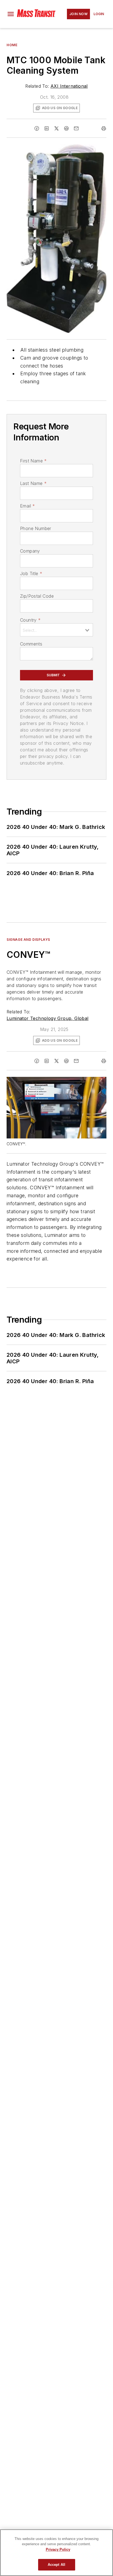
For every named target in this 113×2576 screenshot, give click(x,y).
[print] (104, 128)
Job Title (31, 573)
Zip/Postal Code (37, 596)
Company (30, 551)
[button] (11, 14)
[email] (76, 128)
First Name (33, 461)
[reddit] (66, 128)
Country (30, 620)
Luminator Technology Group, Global (48, 1018)
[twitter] (56, 128)
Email (27, 506)
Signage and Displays (28, 940)
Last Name (33, 483)
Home (12, 45)
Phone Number (36, 528)
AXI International (69, 86)
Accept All (56, 2565)
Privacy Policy (58, 2549)
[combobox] (56, 630)
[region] (56, 2553)
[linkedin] (47, 128)
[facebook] (37, 128)
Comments (31, 644)
